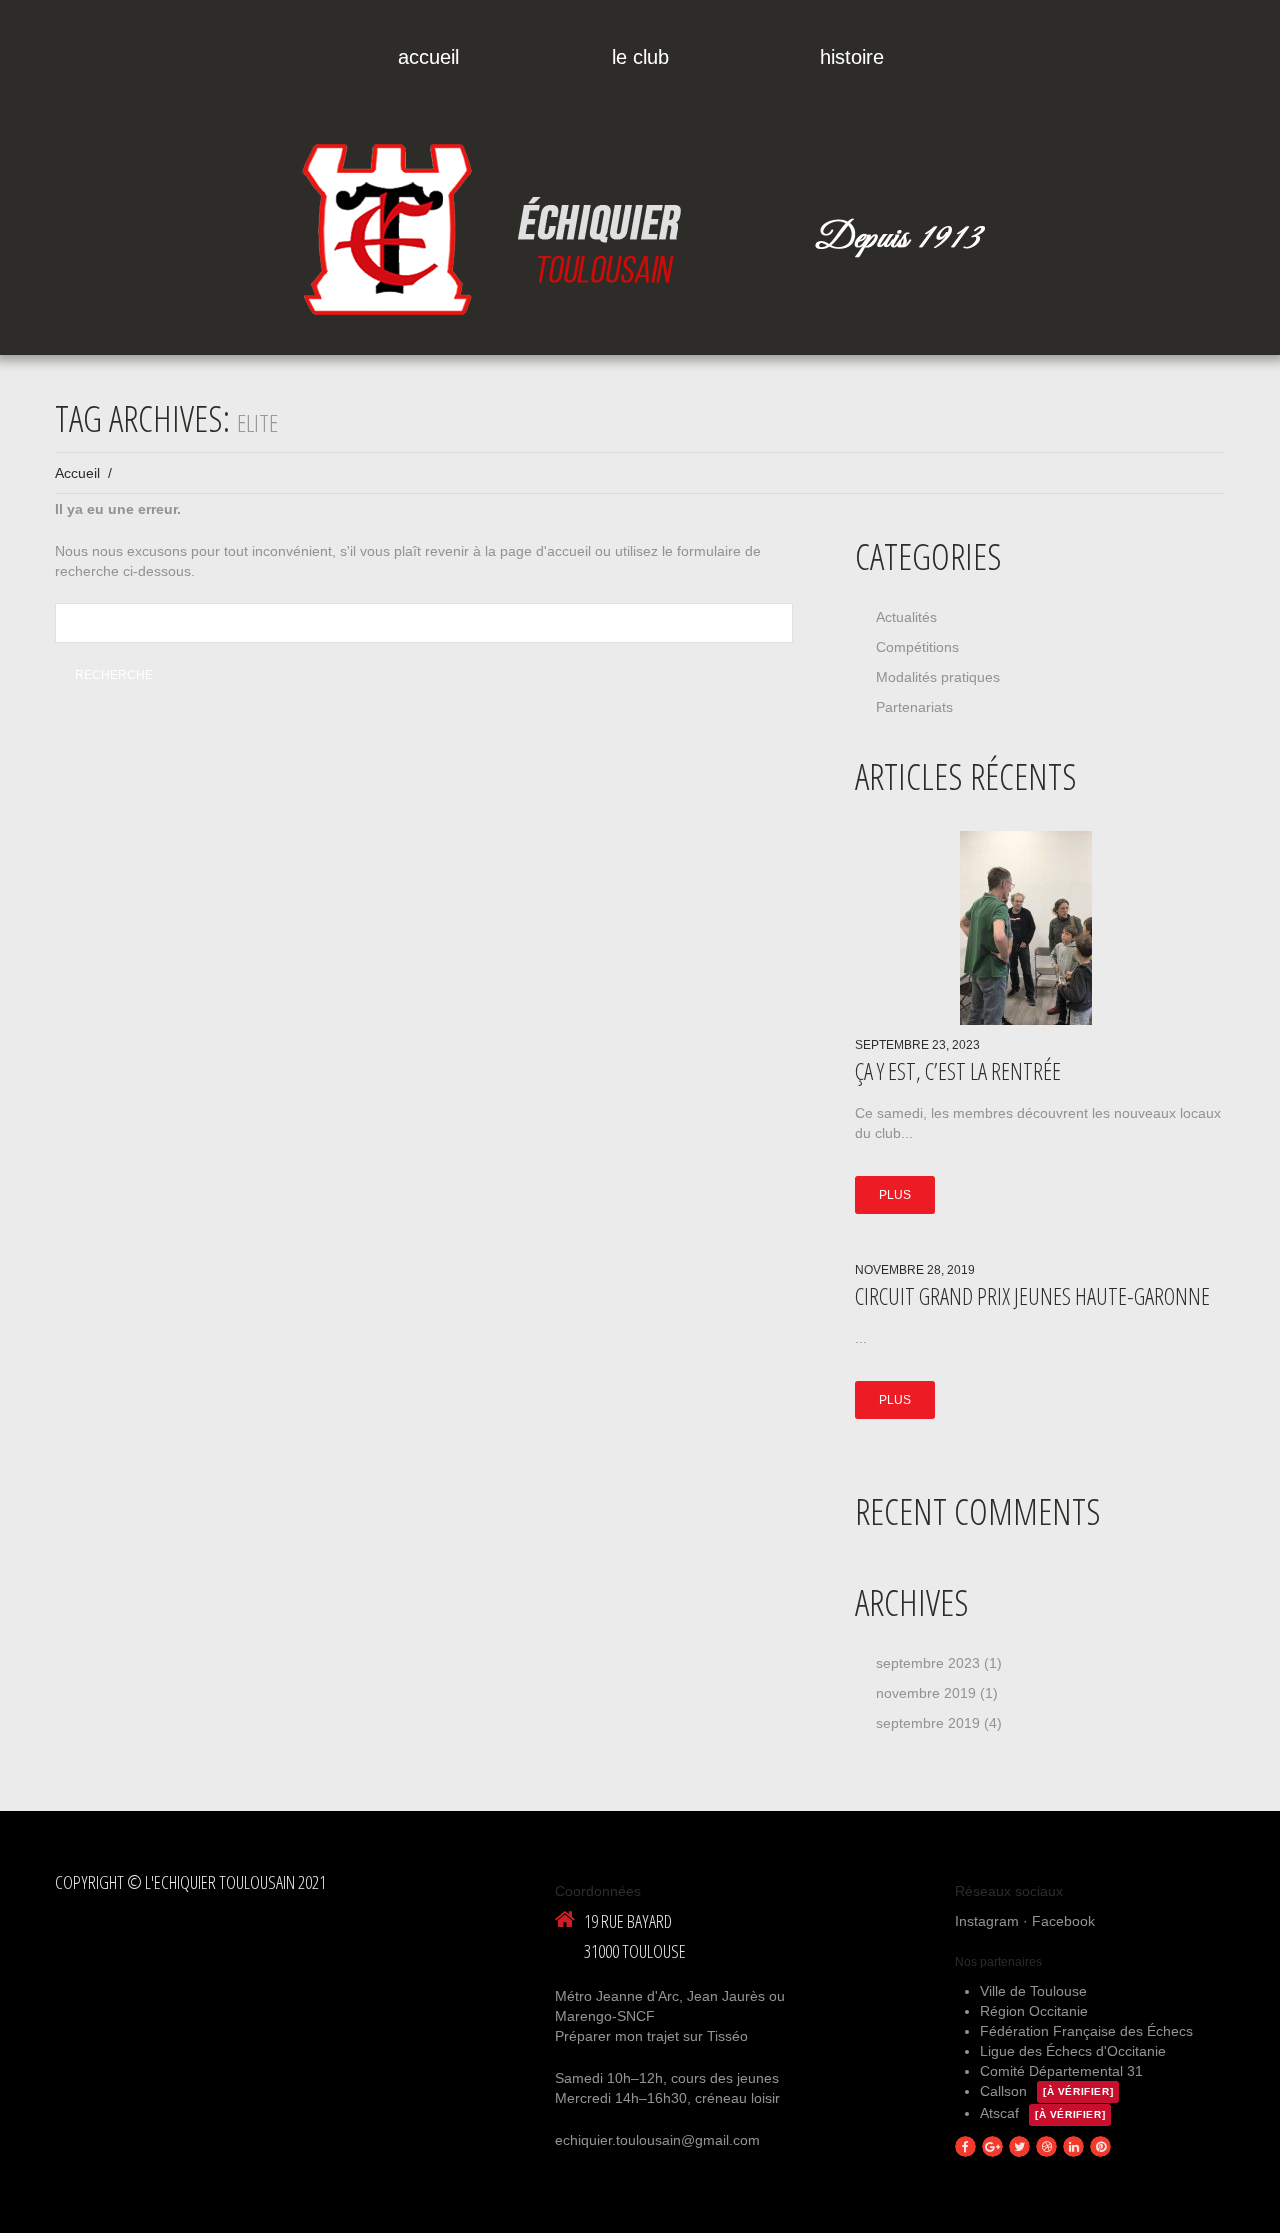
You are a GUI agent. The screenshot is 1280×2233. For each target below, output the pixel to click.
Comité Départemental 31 (1061, 2071)
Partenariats (914, 707)
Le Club (640, 57)
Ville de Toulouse (1033, 1991)
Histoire (852, 57)
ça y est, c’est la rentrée (958, 1071)
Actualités (906, 617)
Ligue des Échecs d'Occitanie (1073, 2051)
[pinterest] (1100, 2146)
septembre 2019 (928, 1723)
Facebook (1063, 1921)
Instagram (987, 1921)
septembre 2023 (928, 1663)
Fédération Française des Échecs (1086, 2031)
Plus (895, 1195)
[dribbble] (1046, 2146)
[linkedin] (1073, 2146)
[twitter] (1019, 2146)
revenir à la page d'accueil (508, 551)
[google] (992, 2146)
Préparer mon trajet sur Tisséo (651, 2036)
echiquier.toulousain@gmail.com (657, 2140)
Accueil (428, 57)
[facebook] (965, 2146)
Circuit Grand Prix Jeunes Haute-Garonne (1032, 1296)
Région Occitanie (1034, 2011)
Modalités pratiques (938, 677)
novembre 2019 (926, 1693)
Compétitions (917, 647)
